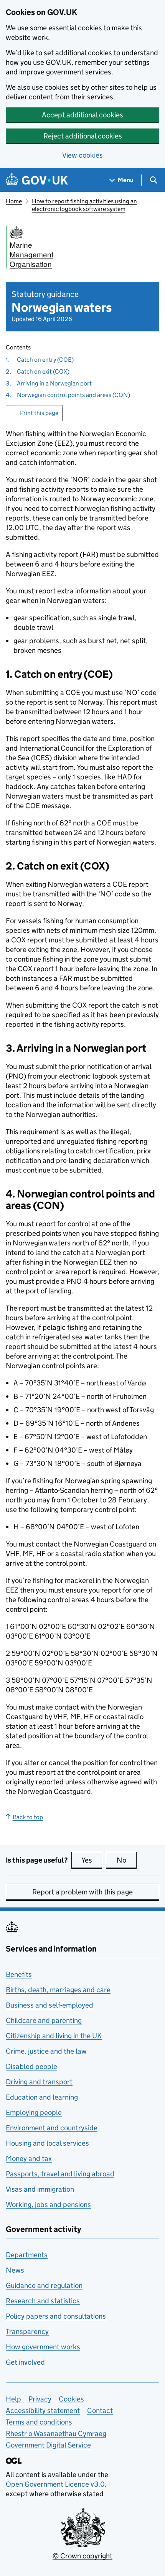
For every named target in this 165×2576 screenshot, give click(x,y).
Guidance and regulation (44, 2285)
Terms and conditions (39, 2422)
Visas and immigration (40, 2189)
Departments (27, 2255)
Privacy (40, 2399)
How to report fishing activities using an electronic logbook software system (84, 205)
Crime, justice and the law (46, 2051)
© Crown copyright (82, 2556)
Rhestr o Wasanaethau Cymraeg (56, 2434)
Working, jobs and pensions (48, 2205)
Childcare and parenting (44, 2020)
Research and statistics (43, 2301)
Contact (100, 2410)
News (15, 2270)
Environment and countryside (52, 2128)
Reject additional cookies (83, 136)
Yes (92, 1860)
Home (14, 201)
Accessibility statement (43, 2410)
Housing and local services (47, 2143)
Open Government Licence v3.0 (55, 2484)
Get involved (25, 2362)
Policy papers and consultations (56, 2316)
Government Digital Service (48, 2445)
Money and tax (29, 2158)
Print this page (39, 413)
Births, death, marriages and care (58, 1990)
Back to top (28, 1817)
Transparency (27, 2331)
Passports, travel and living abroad (60, 2174)
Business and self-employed (49, 2005)
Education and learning (42, 2097)
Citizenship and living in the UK (54, 2036)
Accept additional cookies (82, 115)
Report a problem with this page (82, 1892)
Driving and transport (39, 2082)
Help (13, 2399)
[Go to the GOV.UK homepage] (37, 180)
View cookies (82, 155)
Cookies (71, 2399)
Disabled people (31, 2066)
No (127, 1860)
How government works (43, 2347)
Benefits (19, 1974)
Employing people (34, 2112)
